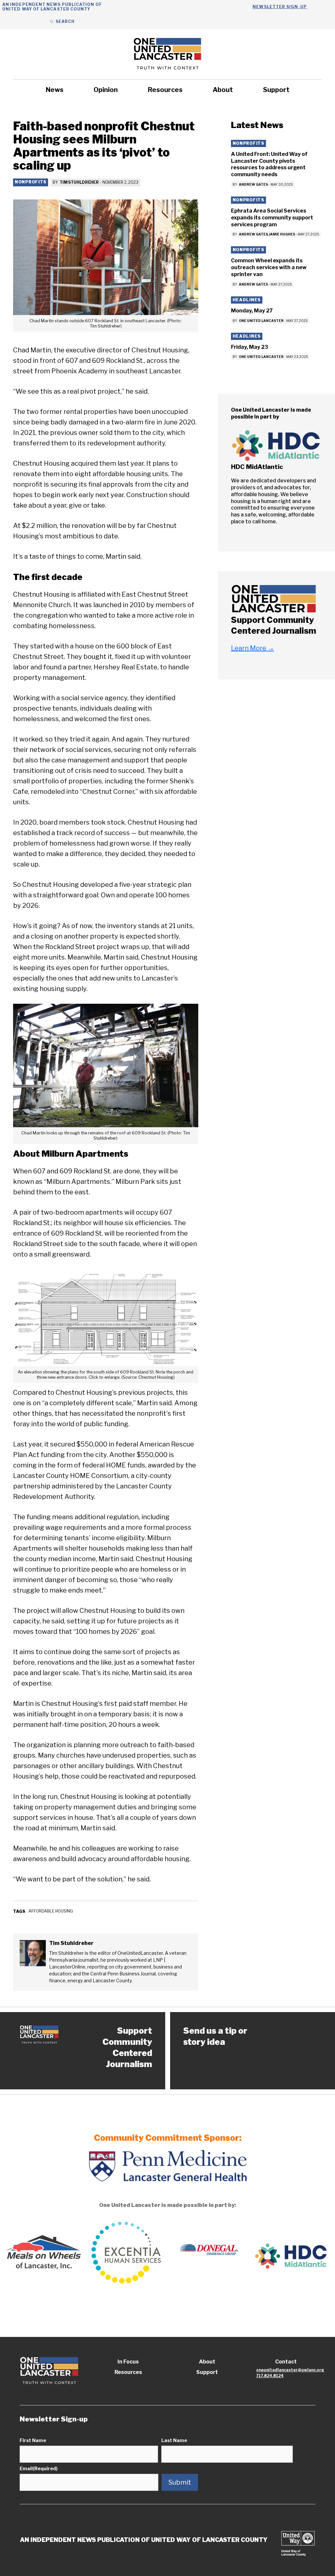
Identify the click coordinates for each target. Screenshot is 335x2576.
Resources (165, 90)
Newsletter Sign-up (280, 7)
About (223, 90)
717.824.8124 (270, 2376)
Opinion (106, 90)
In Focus (128, 2362)
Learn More (253, 648)
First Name (33, 2440)
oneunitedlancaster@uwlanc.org (290, 2370)
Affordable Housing (51, 1911)
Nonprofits (31, 182)
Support (276, 90)
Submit (180, 2482)
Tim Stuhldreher (79, 182)
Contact (286, 2362)
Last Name (174, 2440)
